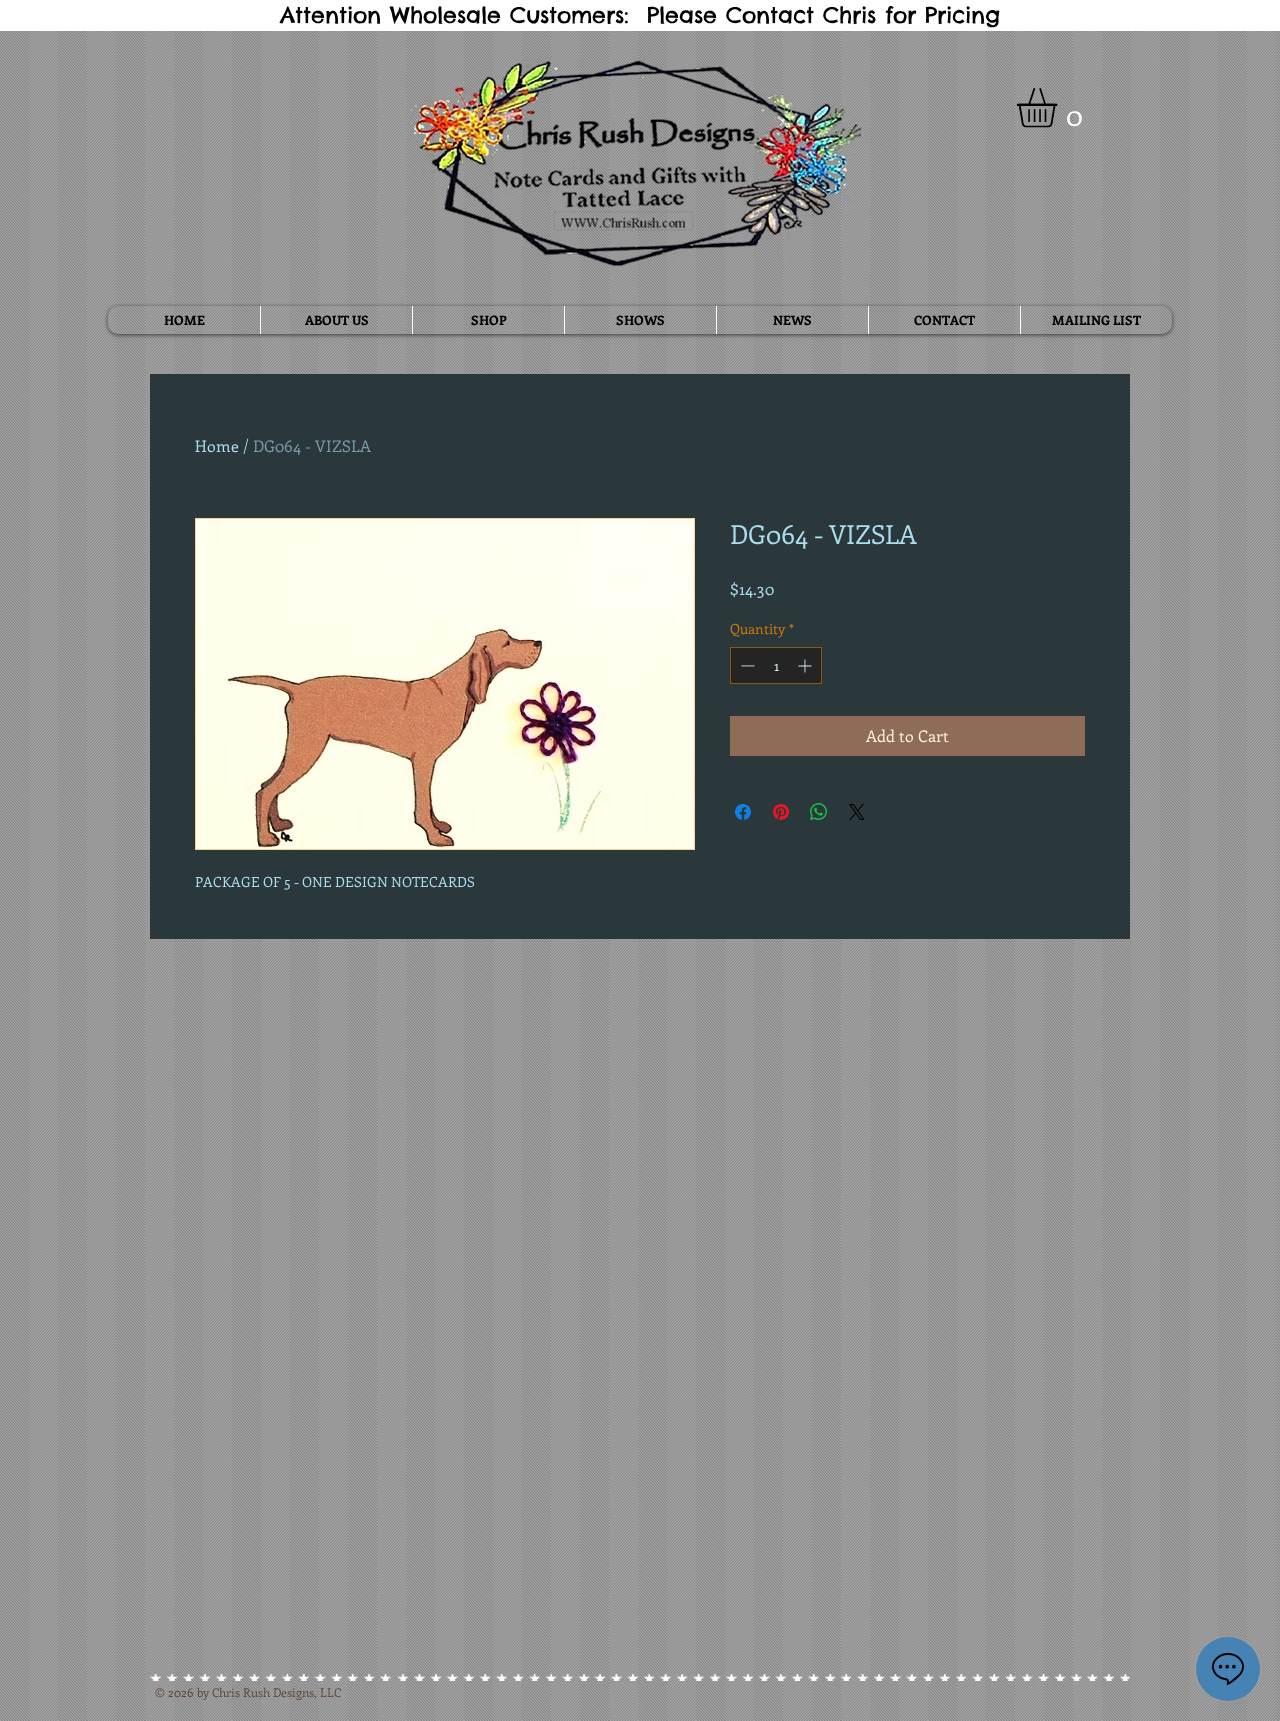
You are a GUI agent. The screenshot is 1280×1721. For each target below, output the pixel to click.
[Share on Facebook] (743, 812)
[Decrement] (745, 665)
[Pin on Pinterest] (781, 812)
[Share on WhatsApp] (819, 812)
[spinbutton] (776, 665)
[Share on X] (857, 812)
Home (217, 445)
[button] (1060, 108)
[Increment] (806, 665)
